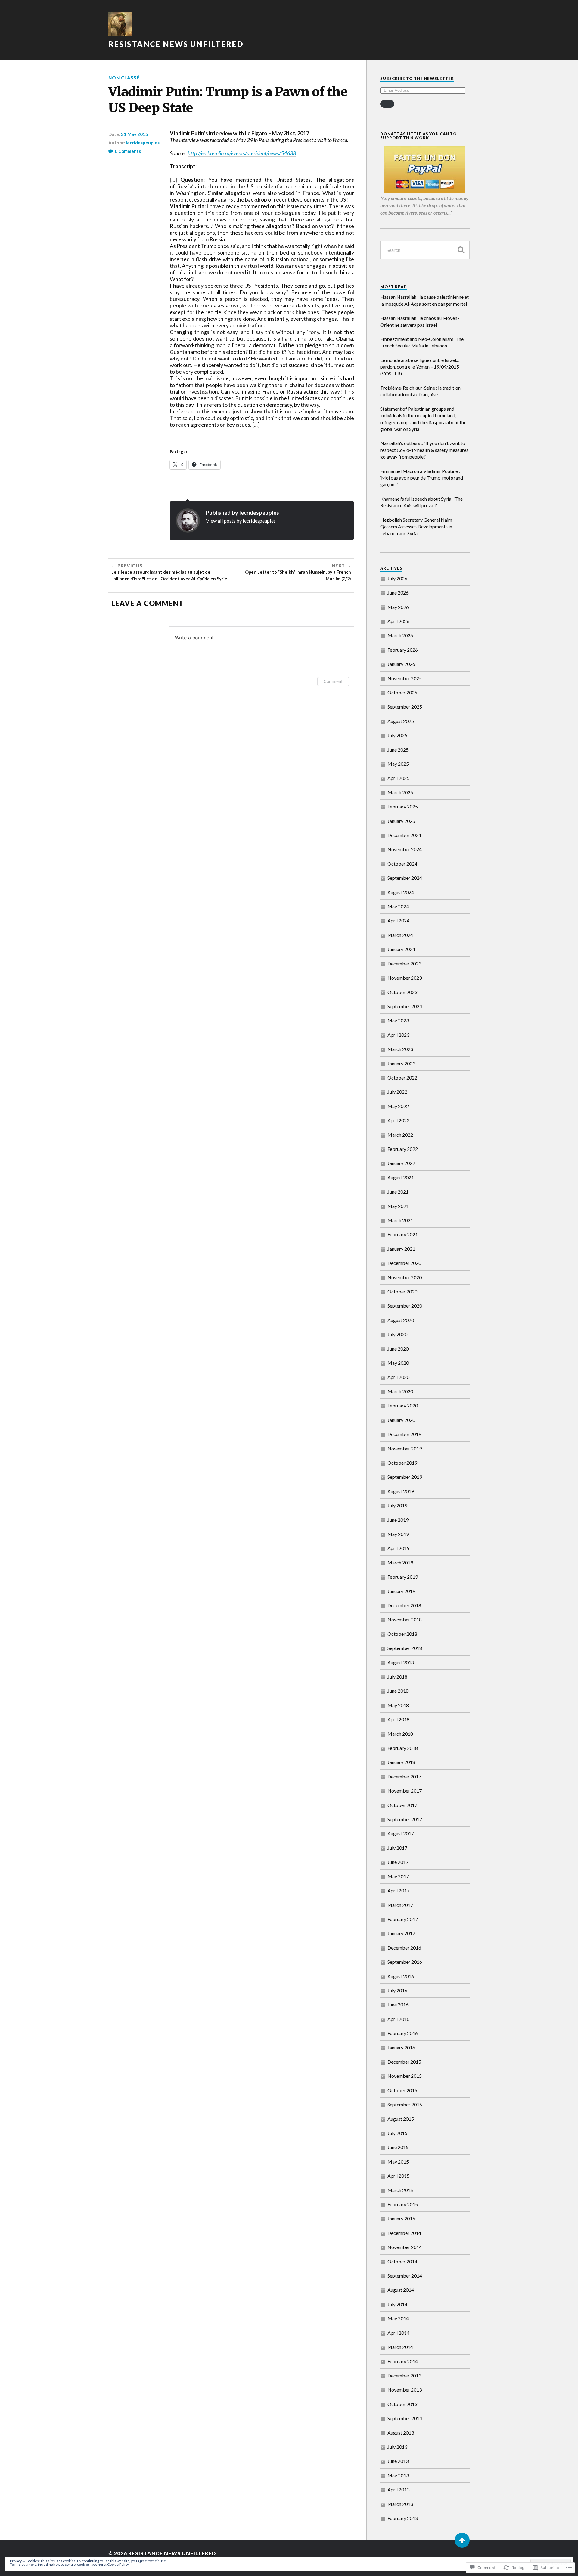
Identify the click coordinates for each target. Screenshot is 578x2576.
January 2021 (401, 1249)
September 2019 (405, 1477)
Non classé (124, 78)
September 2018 (405, 1648)
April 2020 (398, 1377)
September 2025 (405, 707)
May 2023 (398, 1020)
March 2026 (400, 635)
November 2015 (405, 2076)
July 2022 (397, 1092)
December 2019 (404, 1434)
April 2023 (398, 1035)
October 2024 (402, 864)
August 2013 (401, 2433)
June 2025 (398, 750)
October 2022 (402, 1078)
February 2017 (403, 1919)
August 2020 (401, 1320)
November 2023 (405, 978)
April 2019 (398, 1548)
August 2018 (401, 1662)
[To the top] (462, 2540)
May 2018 (398, 1705)
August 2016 (401, 1976)
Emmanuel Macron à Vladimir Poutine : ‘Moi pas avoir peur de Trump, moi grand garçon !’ (422, 478)
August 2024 (401, 892)
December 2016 (404, 1948)
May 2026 (398, 607)
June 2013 (398, 2461)
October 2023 (402, 992)
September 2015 (405, 2104)
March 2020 (400, 1391)
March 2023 (400, 1049)
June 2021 (398, 1192)
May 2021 (398, 1206)
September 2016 (405, 1962)
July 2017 (397, 1848)
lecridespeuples (143, 143)
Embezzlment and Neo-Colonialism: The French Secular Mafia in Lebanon (422, 342)
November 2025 (405, 678)
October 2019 (402, 1463)
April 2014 (398, 2333)
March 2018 (400, 1734)
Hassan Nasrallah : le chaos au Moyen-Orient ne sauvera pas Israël (420, 321)
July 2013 (397, 2447)
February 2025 (403, 806)
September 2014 (405, 2276)
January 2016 (401, 2048)
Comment (333, 681)
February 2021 (403, 1234)
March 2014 (400, 2347)
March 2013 (400, 2504)
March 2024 (400, 935)
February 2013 (403, 2518)
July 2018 (397, 1677)
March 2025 (400, 792)
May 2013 (398, 2475)
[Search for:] (425, 250)
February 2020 (403, 1405)
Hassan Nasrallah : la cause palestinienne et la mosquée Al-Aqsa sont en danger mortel (424, 300)
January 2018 (401, 1762)
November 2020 (405, 1277)
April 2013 (398, 2490)
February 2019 (403, 1577)
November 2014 (405, 2247)
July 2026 (397, 578)
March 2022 (400, 1135)
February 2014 (403, 2361)
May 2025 (398, 764)
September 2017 (405, 1819)
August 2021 (401, 1177)
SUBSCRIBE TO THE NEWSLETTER (417, 79)
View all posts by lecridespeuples (241, 521)
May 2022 (398, 1106)
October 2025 (402, 692)
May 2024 (398, 906)
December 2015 (404, 2062)
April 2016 (398, 2019)
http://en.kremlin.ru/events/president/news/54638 (242, 153)
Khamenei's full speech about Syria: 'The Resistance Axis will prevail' (421, 502)
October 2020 (402, 1291)
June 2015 (398, 2147)
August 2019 (401, 1491)
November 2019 (405, 1449)
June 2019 (398, 1520)
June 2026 (398, 593)
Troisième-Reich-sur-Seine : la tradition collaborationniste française (420, 391)
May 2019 (398, 1534)
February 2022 (403, 1149)
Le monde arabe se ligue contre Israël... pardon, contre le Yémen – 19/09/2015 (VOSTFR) (420, 367)
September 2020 (405, 1306)
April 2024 (398, 920)
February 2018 (403, 1748)
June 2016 (398, 2005)
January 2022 (401, 1163)
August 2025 (401, 721)
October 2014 (402, 2261)
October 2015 (402, 2090)
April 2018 (398, 1719)
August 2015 (401, 2119)
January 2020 (401, 1420)
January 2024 (401, 949)
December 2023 (404, 964)
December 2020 (404, 1263)
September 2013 (405, 2418)
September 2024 (405, 878)
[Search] (461, 250)
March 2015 (400, 2190)
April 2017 (398, 1890)
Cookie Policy (118, 2564)
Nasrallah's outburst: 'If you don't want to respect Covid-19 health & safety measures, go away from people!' (425, 450)
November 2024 (405, 849)
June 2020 (398, 1349)
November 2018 (405, 1619)
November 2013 (405, 2390)
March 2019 (400, 1563)
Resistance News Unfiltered (176, 44)
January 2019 (401, 1591)
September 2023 (405, 1006)
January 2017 (401, 1933)
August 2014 (401, 2290)
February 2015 (403, 2204)
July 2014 (397, 2304)
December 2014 (404, 2233)
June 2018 (398, 1691)
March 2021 (400, 1220)
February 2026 (403, 650)
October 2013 (402, 2404)
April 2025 (398, 778)
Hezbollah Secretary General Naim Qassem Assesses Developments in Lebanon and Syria (416, 527)
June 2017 (398, 1862)
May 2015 (398, 2162)
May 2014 (398, 2318)
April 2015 (398, 2176)
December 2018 (404, 1605)
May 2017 (398, 1876)
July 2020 (397, 1334)
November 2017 (405, 1791)
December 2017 (404, 1776)
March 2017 (400, 1905)
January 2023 (401, 1063)
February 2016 (403, 2033)
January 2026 (401, 664)
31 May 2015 (135, 134)
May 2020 (398, 1363)
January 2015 (401, 2218)
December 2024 (404, 835)
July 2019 (397, 1505)
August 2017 (401, 1833)
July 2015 (397, 2133)
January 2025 (401, 821)
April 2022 (398, 1120)
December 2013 (404, 2375)
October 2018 (402, 1634)
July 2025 (397, 735)
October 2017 (402, 1805)
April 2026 (398, 621)
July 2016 (397, 1990)
